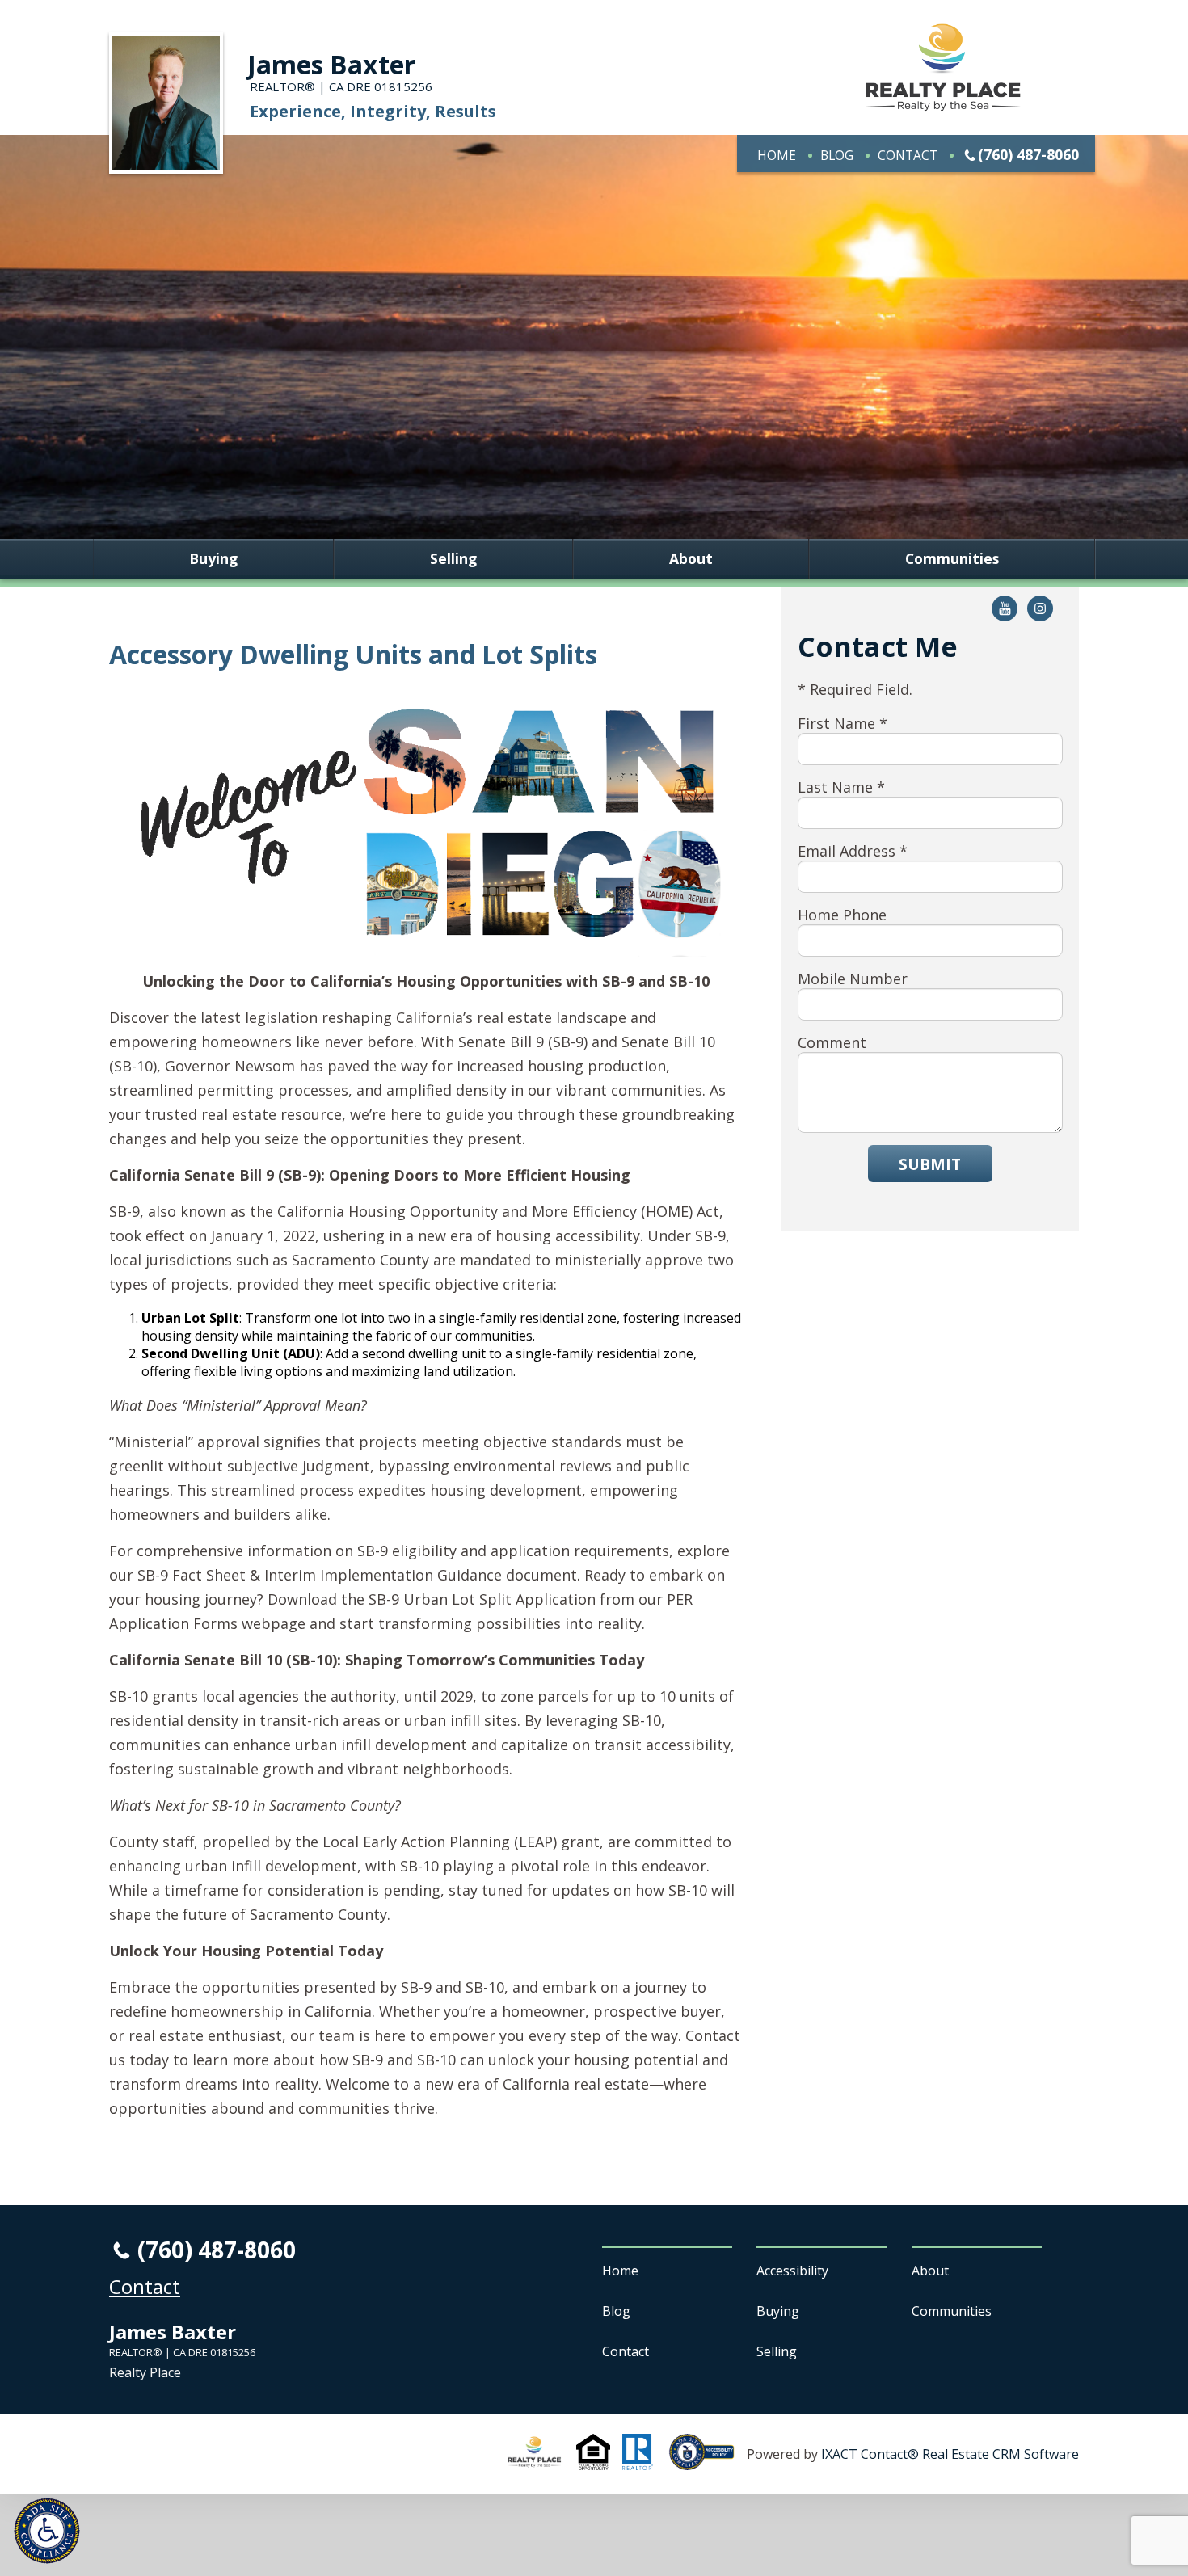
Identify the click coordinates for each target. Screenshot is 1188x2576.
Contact (908, 155)
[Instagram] (1040, 608)
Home (777, 155)
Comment (832, 1042)
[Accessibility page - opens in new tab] (708, 2461)
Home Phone (842, 915)
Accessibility (792, 2271)
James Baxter (331, 64)
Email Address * (853, 851)
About (691, 559)
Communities (952, 559)
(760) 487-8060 (1028, 154)
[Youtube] (1005, 608)
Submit (930, 1164)
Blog (837, 155)
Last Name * (841, 787)
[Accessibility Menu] (47, 2531)
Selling (453, 559)
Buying (213, 559)
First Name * (843, 723)
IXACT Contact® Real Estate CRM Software (950, 2454)
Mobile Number (853, 979)
